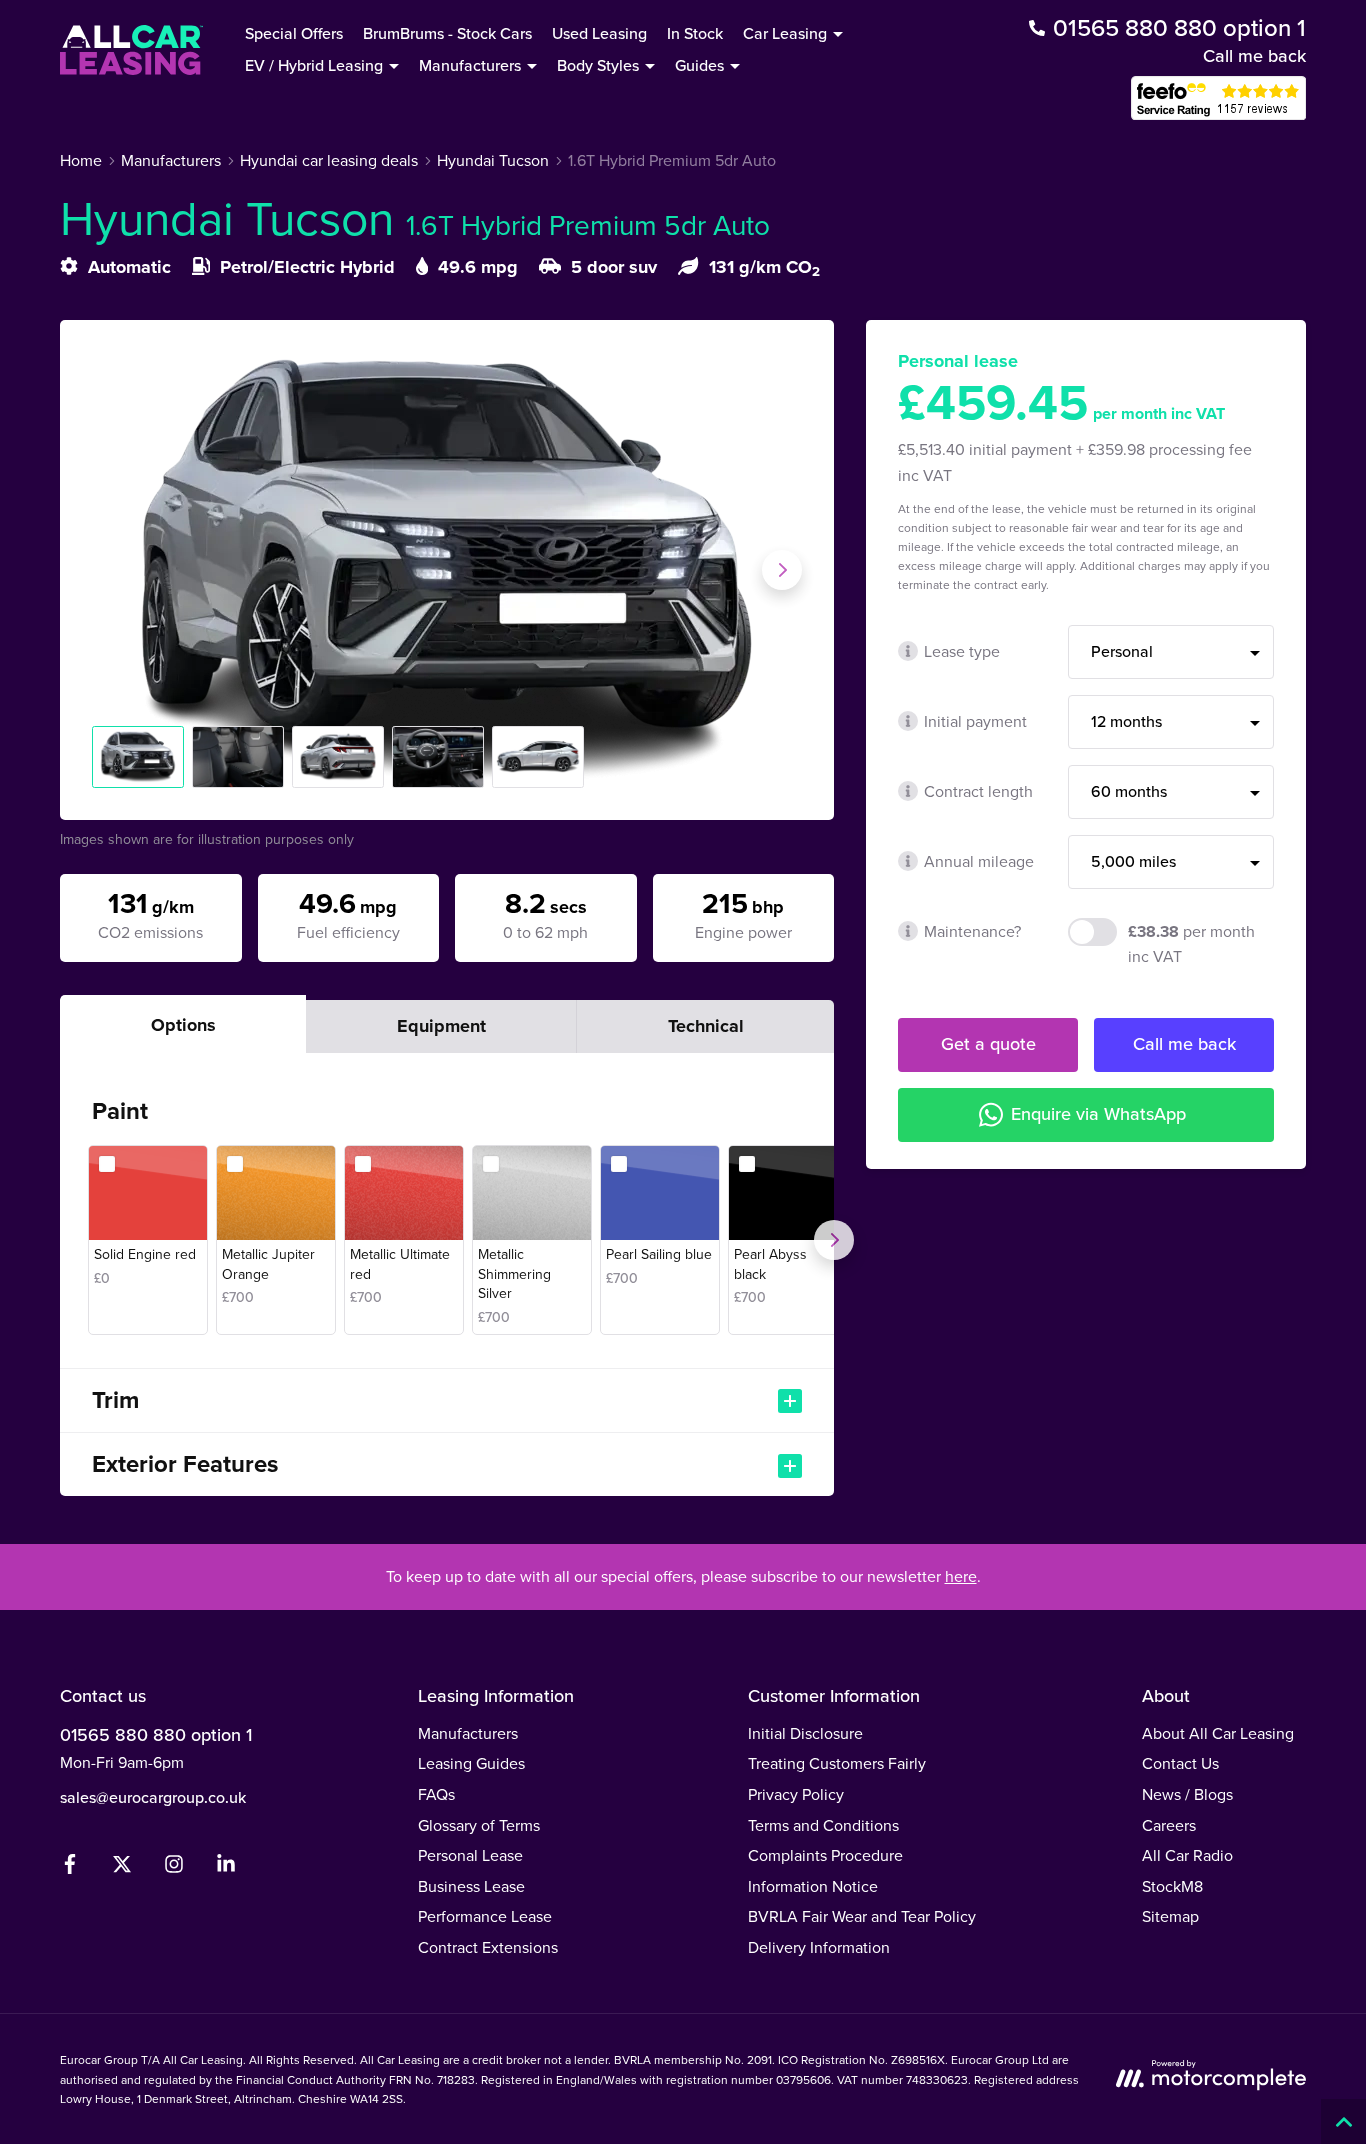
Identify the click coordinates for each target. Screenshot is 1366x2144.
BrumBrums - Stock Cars (447, 33)
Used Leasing (599, 33)
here (961, 1576)
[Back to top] (1343, 2121)
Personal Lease (470, 1855)
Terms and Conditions (823, 1825)
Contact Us (1180, 1763)
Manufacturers (468, 1733)
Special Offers (294, 33)
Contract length (978, 791)
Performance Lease (485, 1916)
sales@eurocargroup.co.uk (153, 1797)
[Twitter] (122, 1868)
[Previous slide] (112, 570)
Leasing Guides (471, 1763)
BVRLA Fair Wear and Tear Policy (862, 1916)
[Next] (834, 1240)
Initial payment (975, 721)
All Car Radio (1187, 1855)
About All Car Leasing (1218, 1733)
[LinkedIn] (226, 1868)
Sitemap (1170, 1916)
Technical (706, 1026)
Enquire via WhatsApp (1098, 1113)
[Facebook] (70, 1868)
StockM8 (1172, 1886)
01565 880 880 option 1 (156, 1734)
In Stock (695, 33)
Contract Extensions (488, 1947)
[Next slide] (782, 570)
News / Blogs (1187, 1794)
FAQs (436, 1794)
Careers (1169, 1825)
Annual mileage (979, 861)
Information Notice (813, 1886)
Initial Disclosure (805, 1733)
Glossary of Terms (479, 1825)
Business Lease (471, 1886)
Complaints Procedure (825, 1855)
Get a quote (988, 1043)
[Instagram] (174, 1868)
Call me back (1254, 55)
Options (183, 1025)
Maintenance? (972, 931)
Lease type (962, 651)
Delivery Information (819, 1947)
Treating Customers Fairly (837, 1763)
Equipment (441, 1026)
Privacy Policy (796, 1794)
